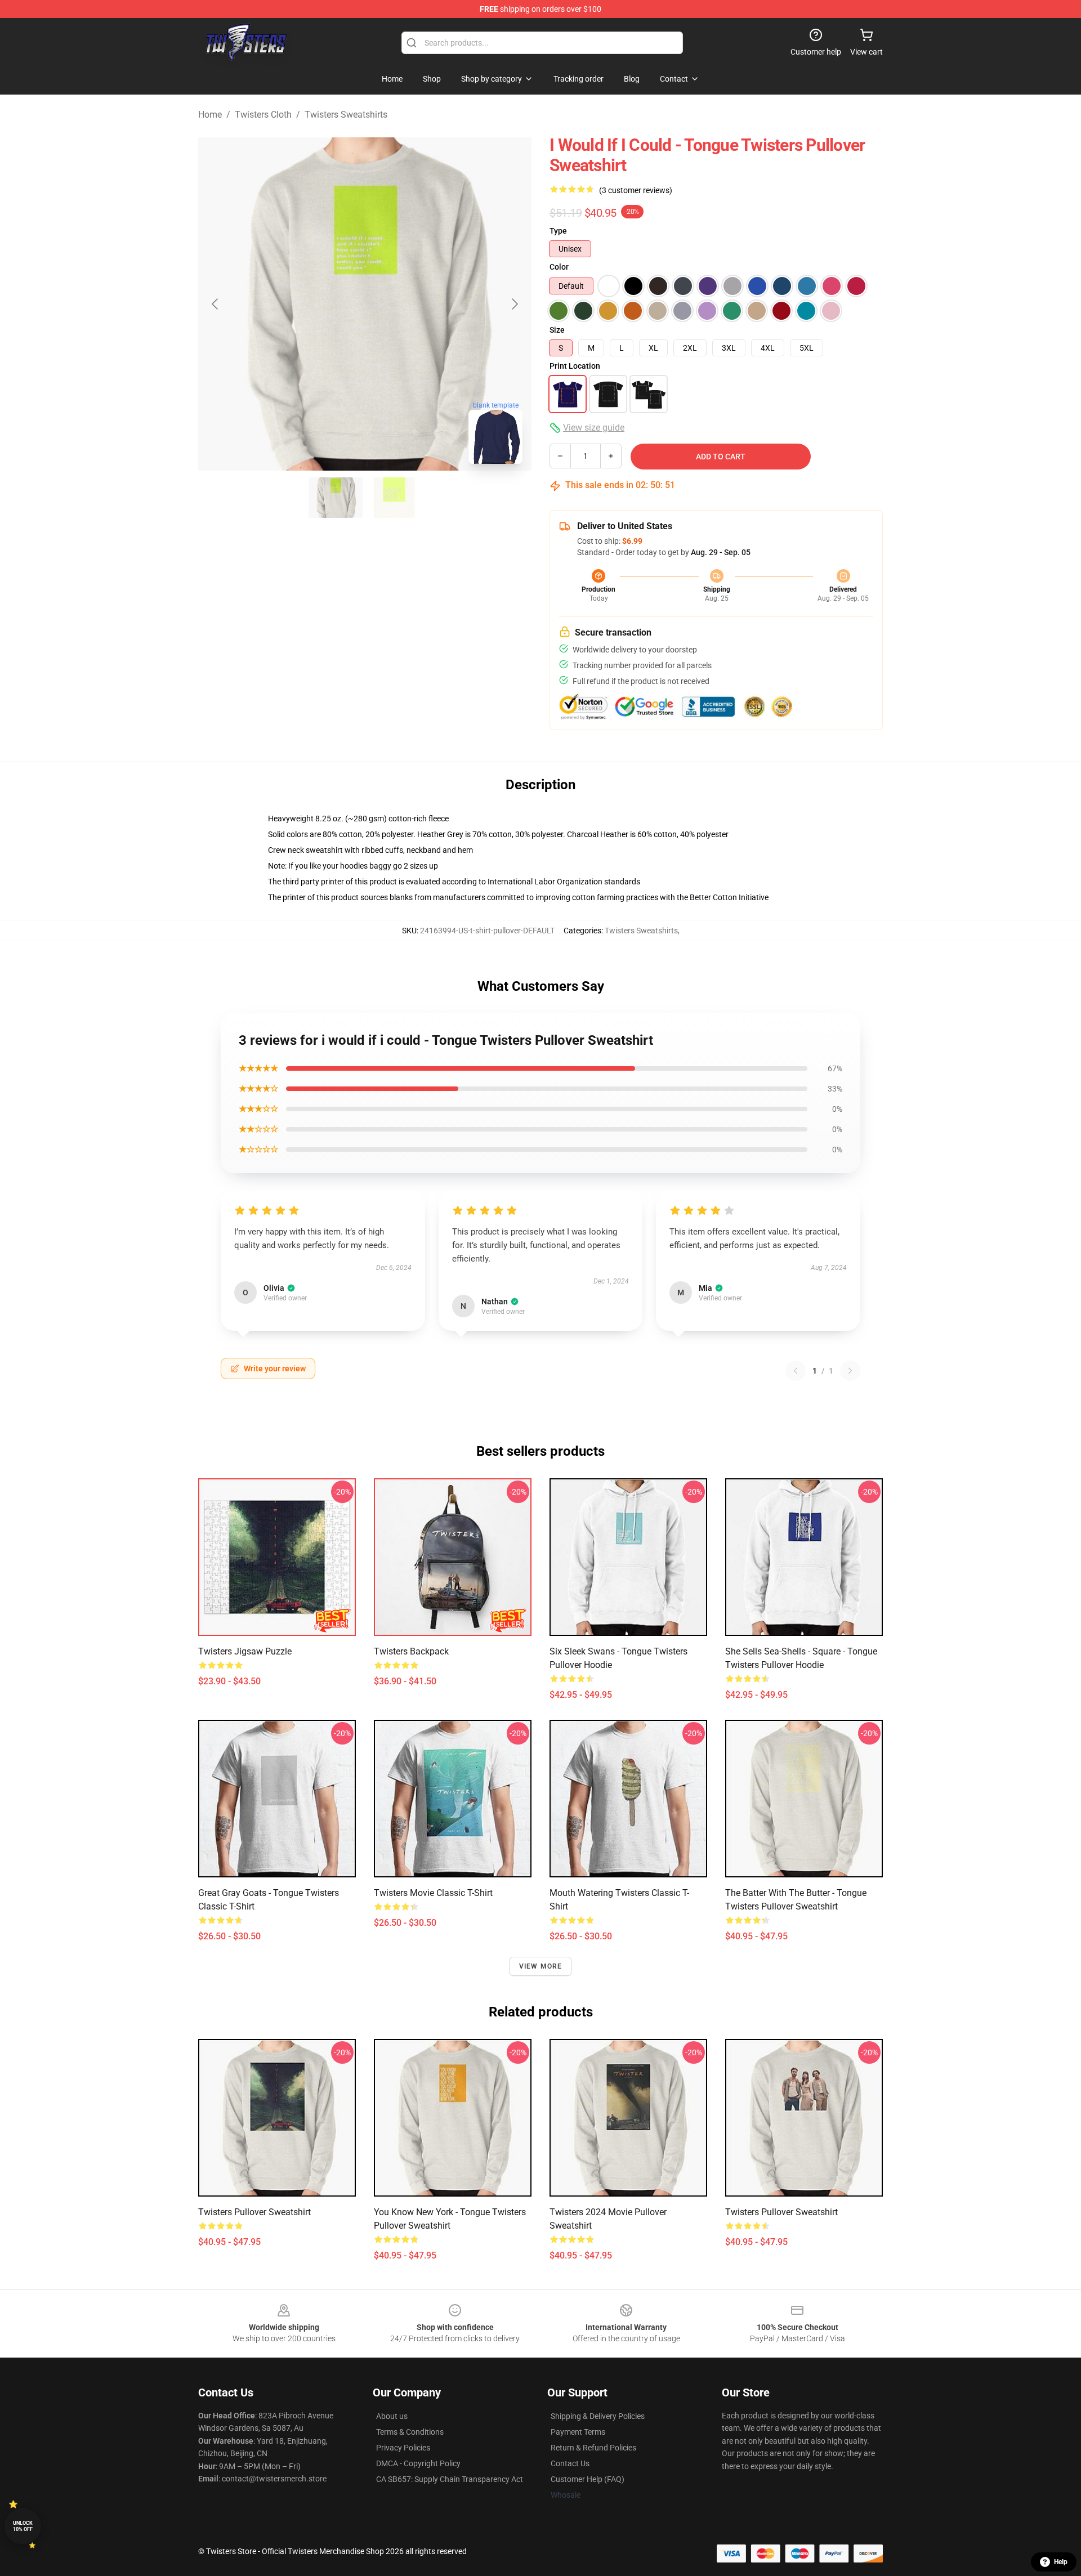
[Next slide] (514, 304)
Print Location (575, 366)
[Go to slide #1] (336, 498)
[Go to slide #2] (394, 498)
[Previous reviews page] (796, 1371)
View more (541, 1966)
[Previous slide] (216, 304)
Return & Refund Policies (593, 2448)
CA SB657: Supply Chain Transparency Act (450, 2479)
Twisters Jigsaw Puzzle (245, 1651)
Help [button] (1061, 2562)
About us (392, 2416)
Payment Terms (578, 2432)
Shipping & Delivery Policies (598, 2416)
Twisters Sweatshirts (346, 115)
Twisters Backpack (411, 1651)
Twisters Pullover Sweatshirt (254, 2212)
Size (557, 330)
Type (558, 231)
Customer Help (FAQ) (588, 2479)
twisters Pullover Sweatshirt (781, 2212)
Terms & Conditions (410, 2432)
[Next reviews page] (850, 1371)
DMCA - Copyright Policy (418, 2463)
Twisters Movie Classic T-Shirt (433, 1893)
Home (210, 115)
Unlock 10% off (23, 2526)
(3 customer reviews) (636, 190)
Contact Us (570, 2463)
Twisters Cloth (263, 115)
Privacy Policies (403, 2448)
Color (559, 267)
